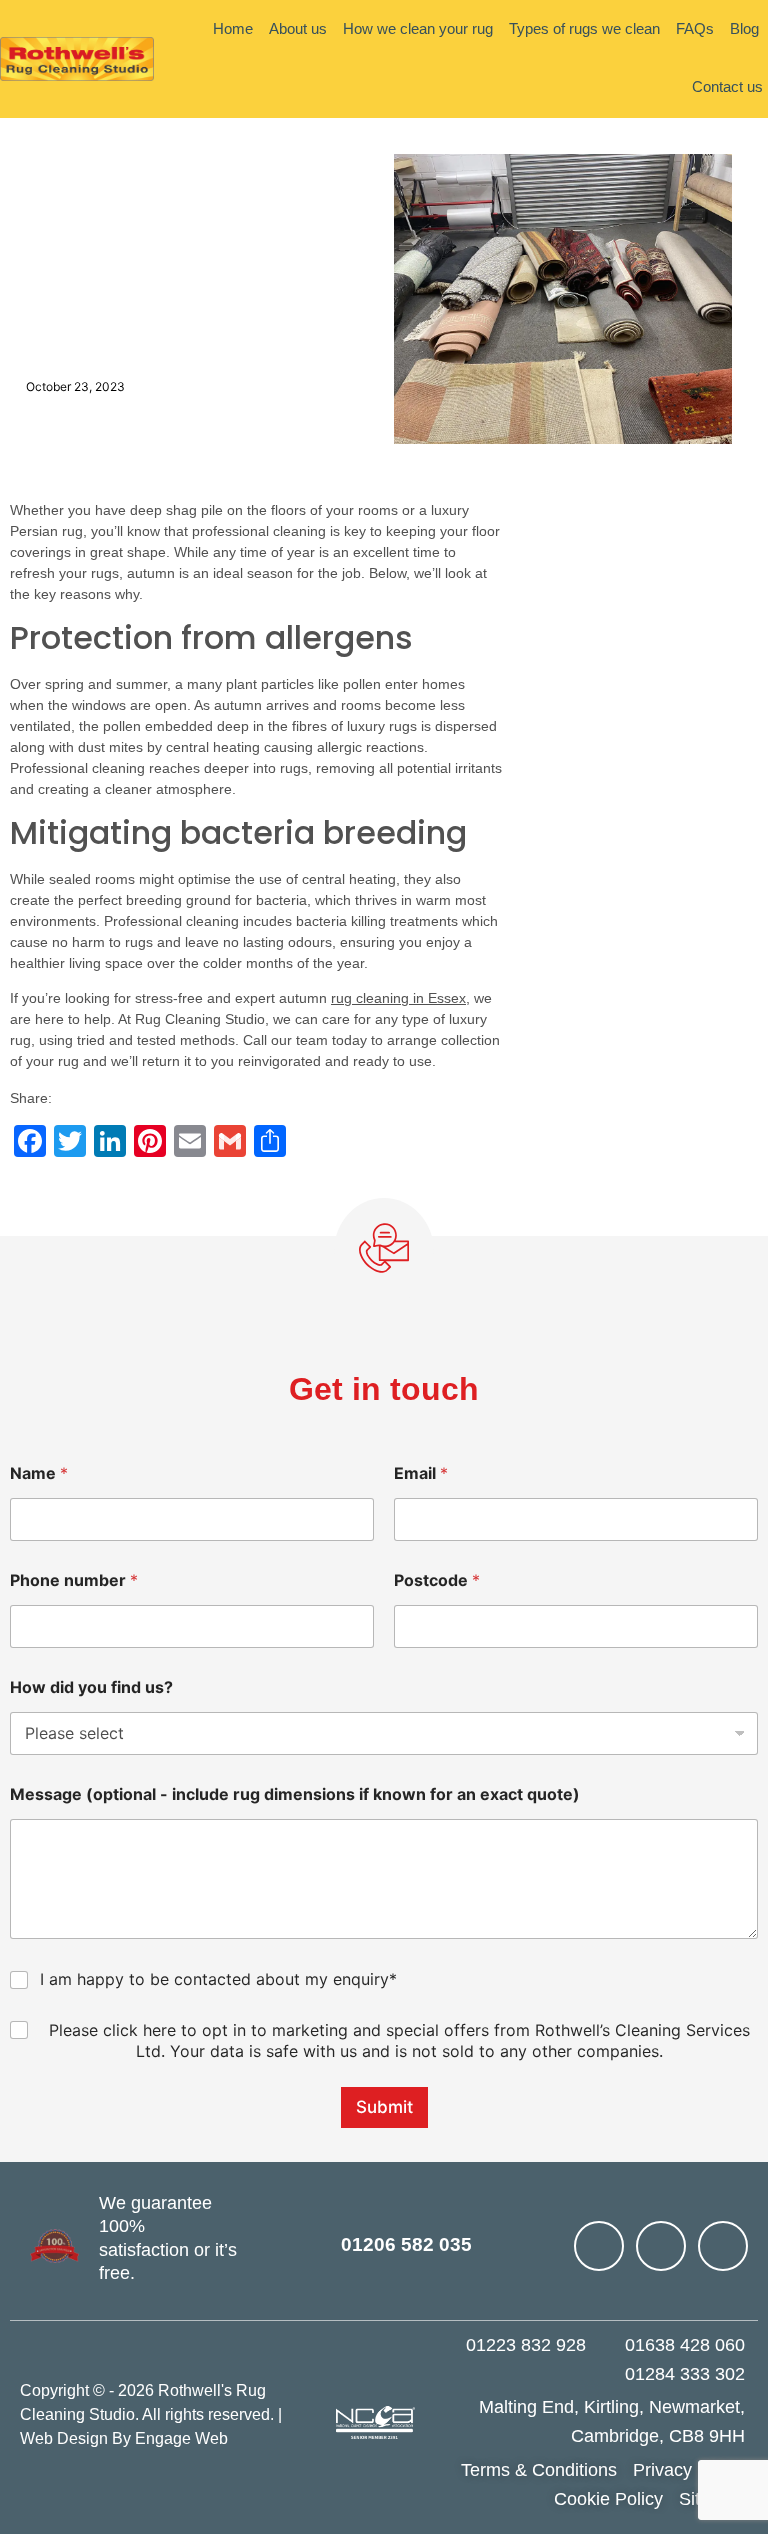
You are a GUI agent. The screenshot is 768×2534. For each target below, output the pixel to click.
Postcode (437, 1580)
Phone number (74, 1580)
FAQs (695, 28)
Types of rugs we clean (584, 28)
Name (39, 1473)
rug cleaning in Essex (398, 998)
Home (233, 28)
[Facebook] (661, 2246)
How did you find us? (91, 1687)
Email (421, 1473)
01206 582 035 (406, 2244)
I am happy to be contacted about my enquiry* (218, 1979)
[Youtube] (599, 2246)
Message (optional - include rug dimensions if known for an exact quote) (295, 1794)
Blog (744, 28)
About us (298, 28)
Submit (384, 2107)
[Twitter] (723, 2246)
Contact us (727, 86)
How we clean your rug (418, 28)
